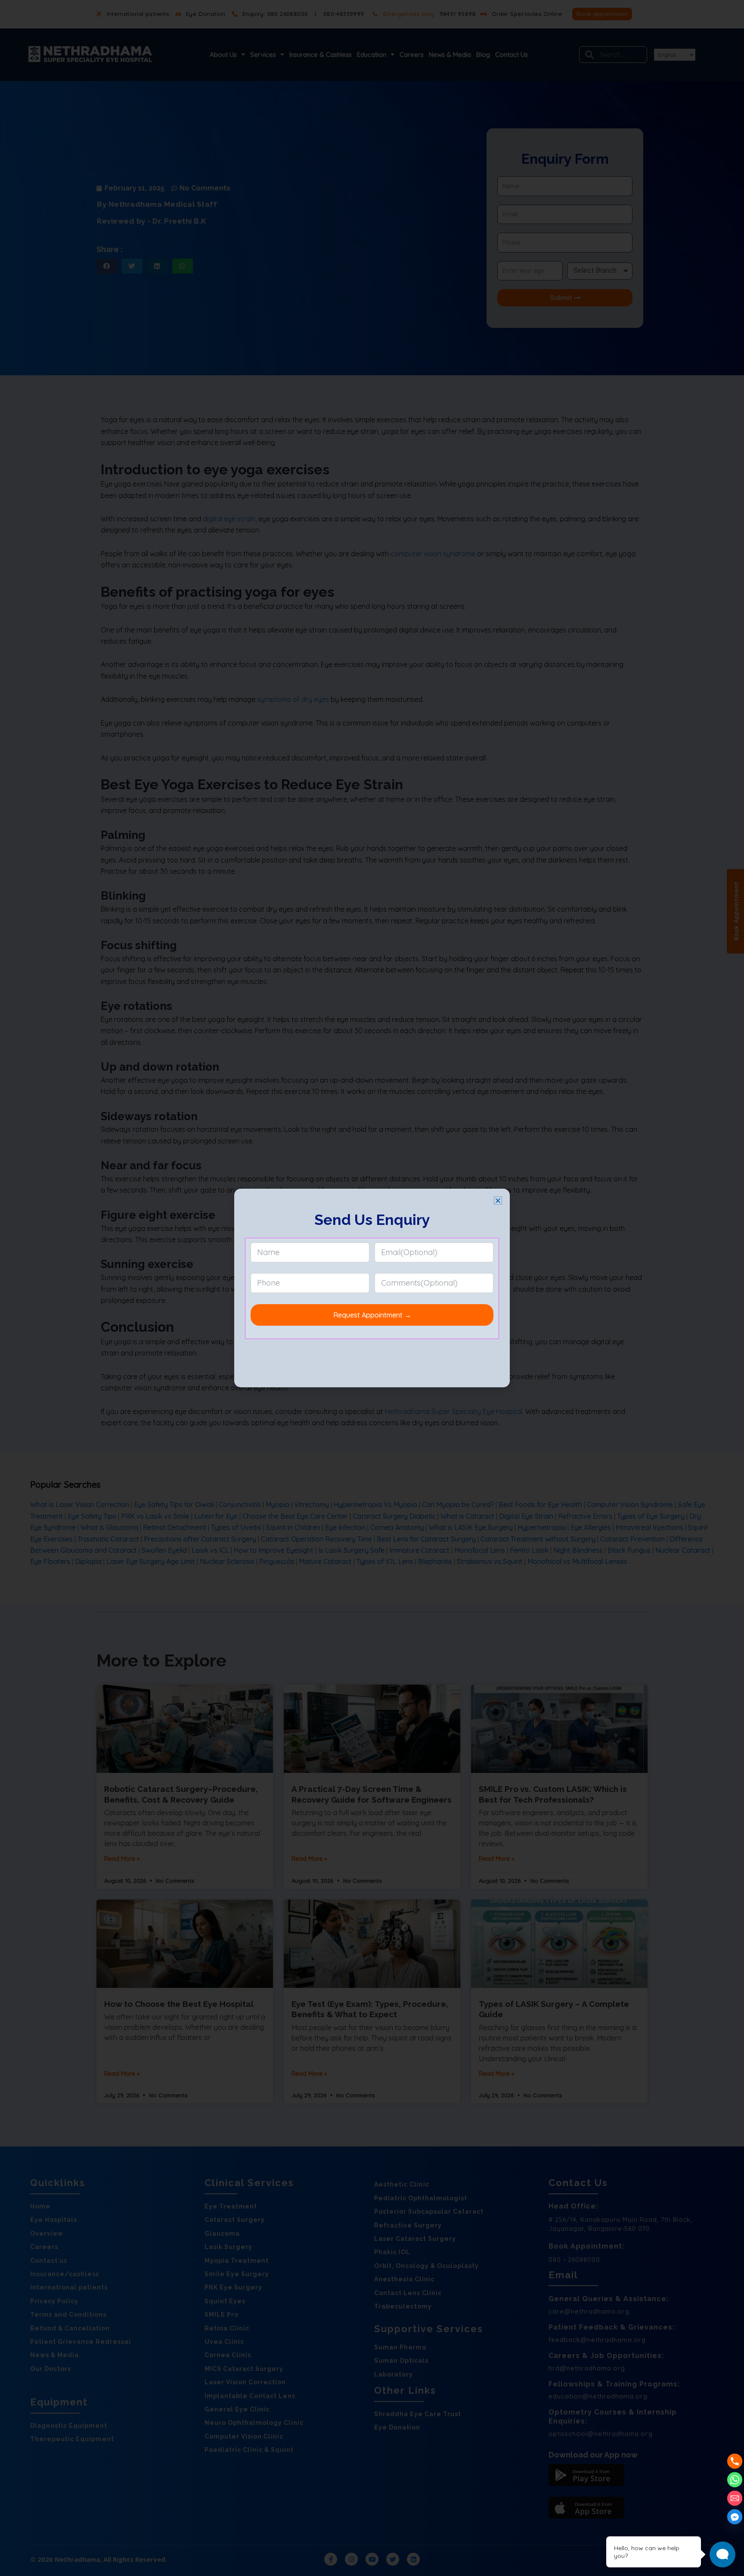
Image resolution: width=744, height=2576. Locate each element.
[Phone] (735, 2461)
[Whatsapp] (735, 2480)
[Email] (735, 2498)
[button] (498, 1201)
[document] (372, 1288)
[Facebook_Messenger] (735, 2517)
